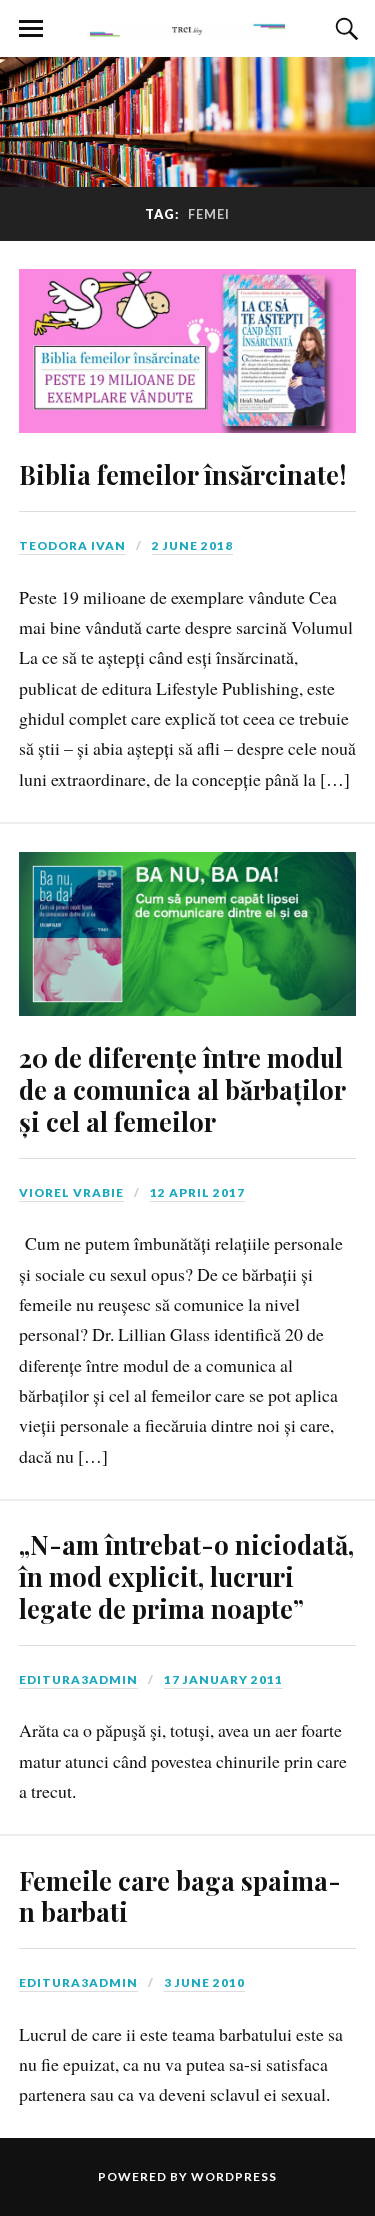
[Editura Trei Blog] (188, 27)
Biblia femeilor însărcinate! (182, 474)
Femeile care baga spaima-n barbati (180, 1896)
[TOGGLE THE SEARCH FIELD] (344, 29)
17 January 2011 (223, 1679)
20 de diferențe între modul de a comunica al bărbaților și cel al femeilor (182, 1089)
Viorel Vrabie (71, 1192)
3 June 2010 (204, 1982)
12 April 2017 (197, 1192)
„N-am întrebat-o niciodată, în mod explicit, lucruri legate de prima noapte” (186, 1576)
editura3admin (78, 1679)
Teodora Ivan (72, 545)
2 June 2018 (192, 545)
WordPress (234, 2176)
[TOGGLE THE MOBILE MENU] (31, 29)
